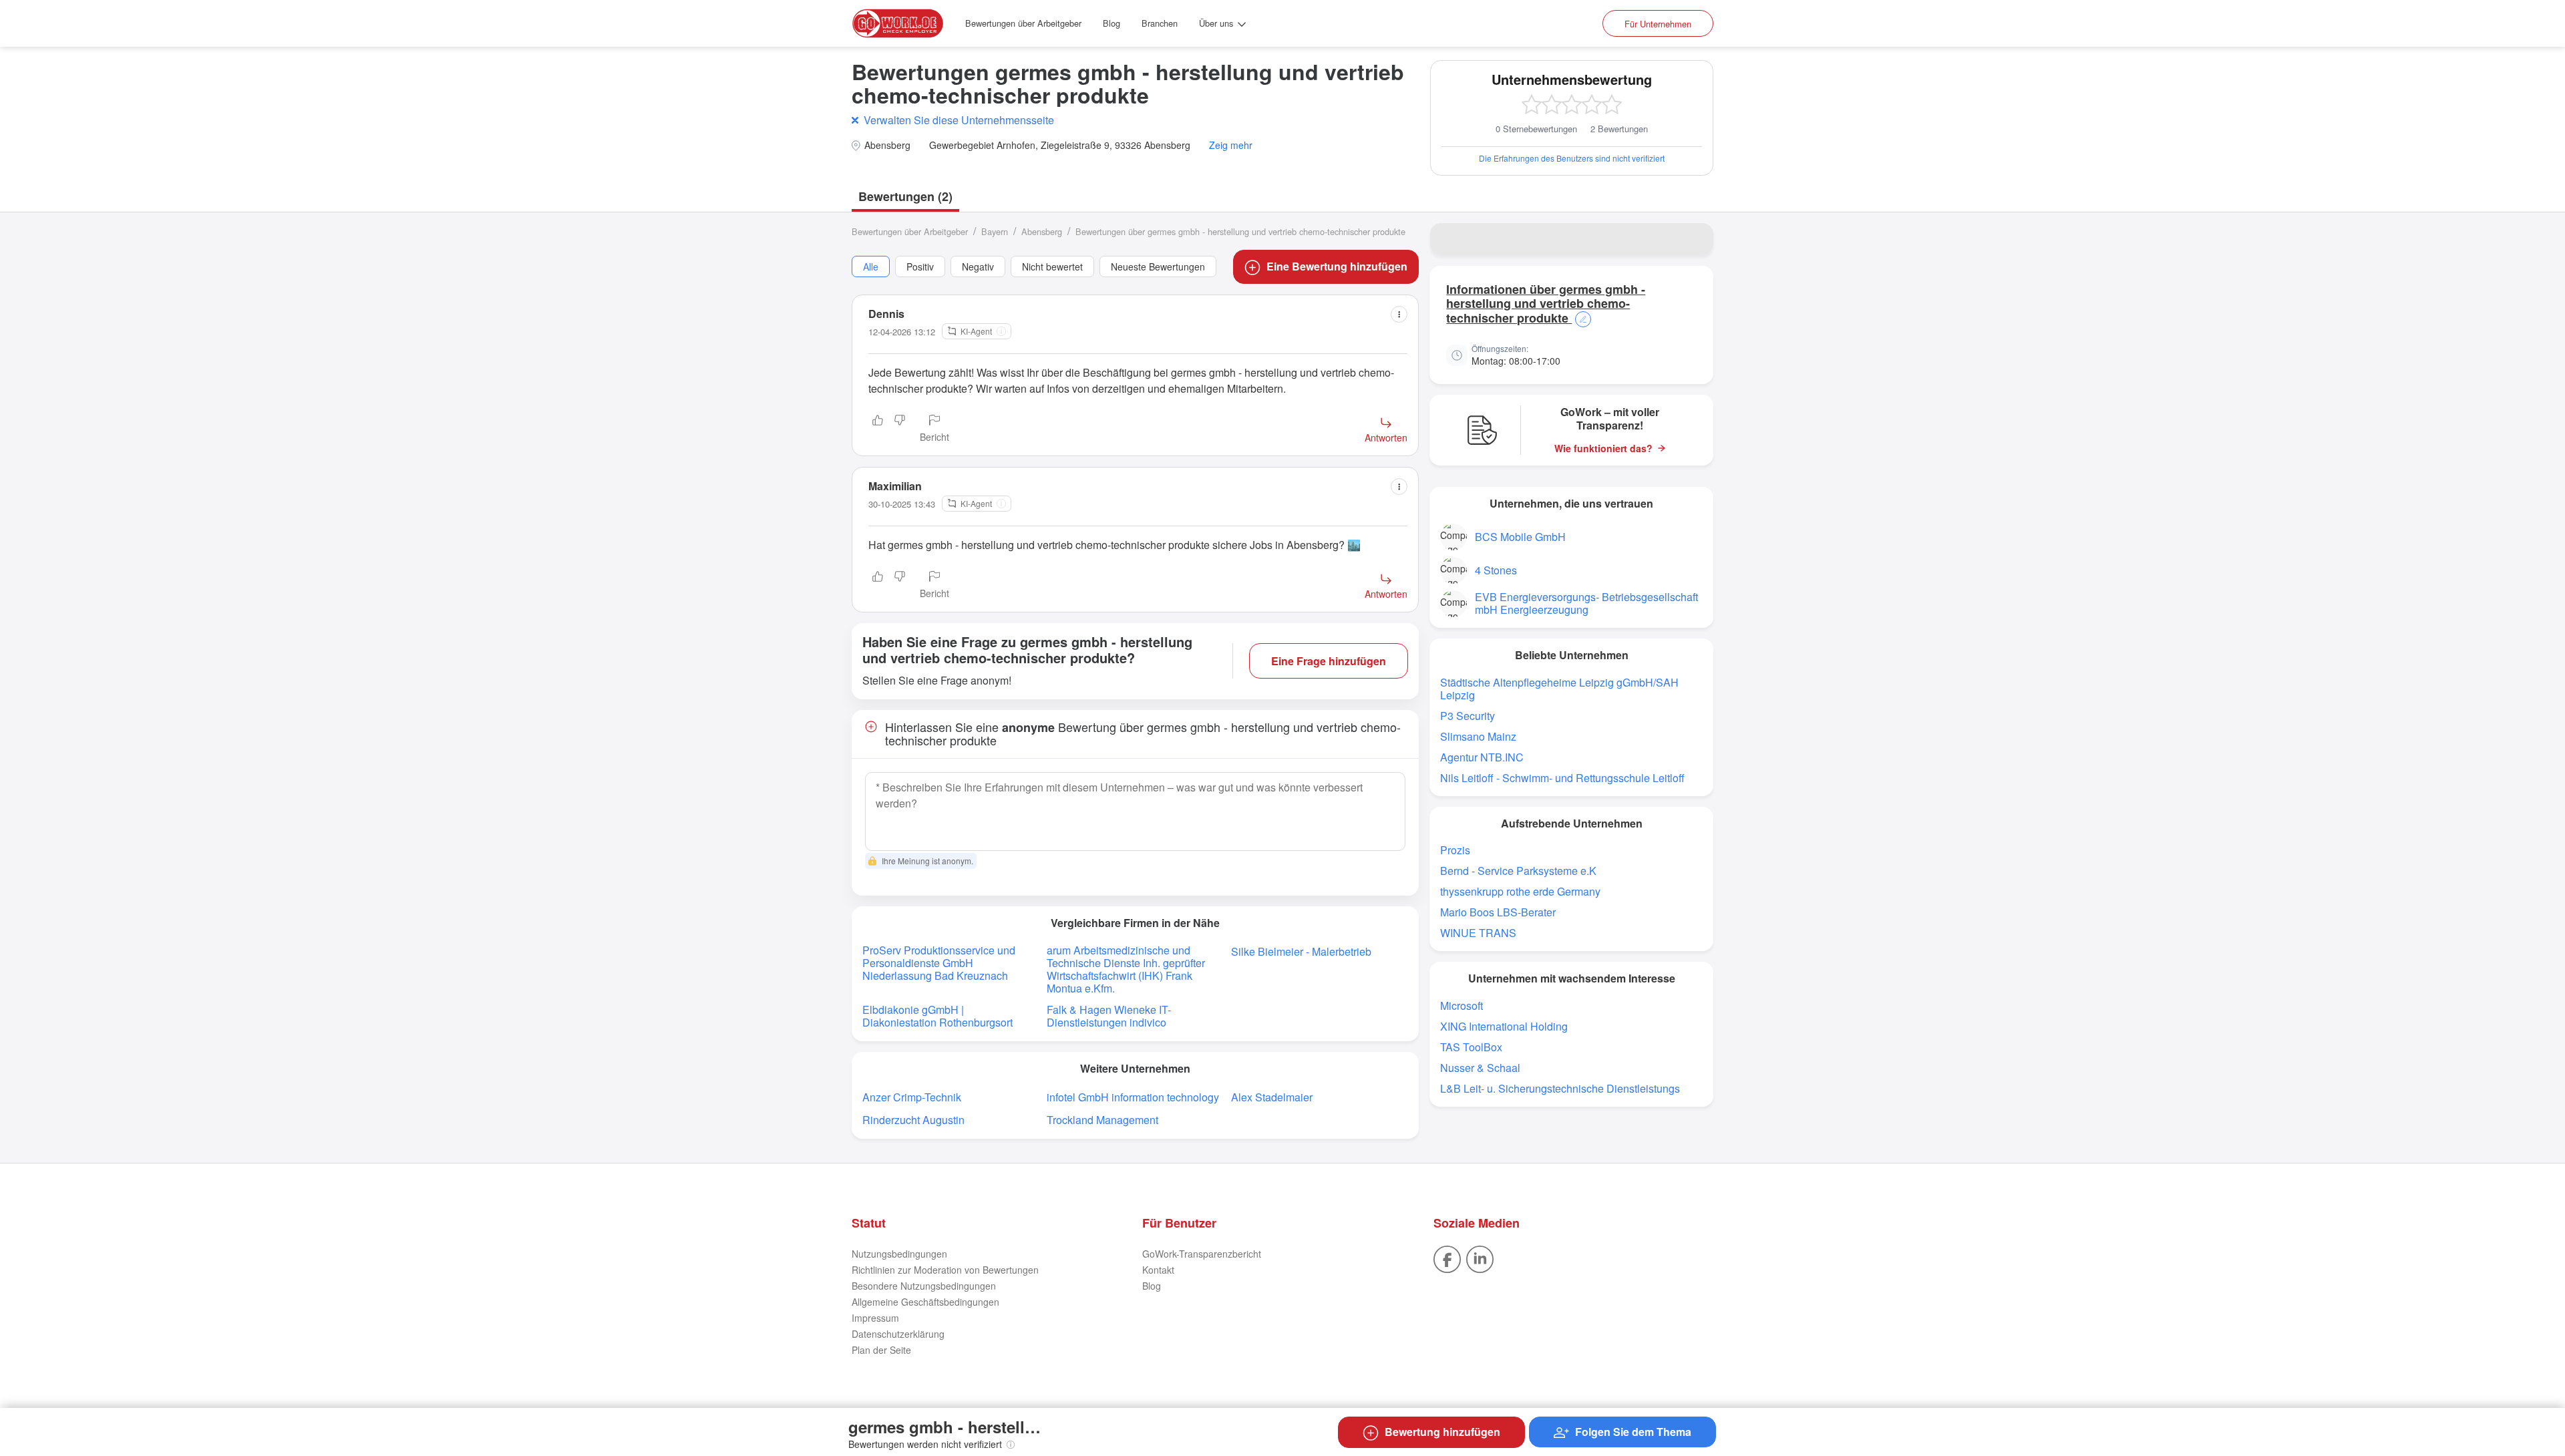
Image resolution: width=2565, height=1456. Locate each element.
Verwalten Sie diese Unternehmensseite (959, 120)
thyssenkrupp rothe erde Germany (1520, 891)
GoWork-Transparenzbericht (1202, 1254)
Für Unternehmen (1658, 24)
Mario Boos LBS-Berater (1498, 912)
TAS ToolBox (1471, 1047)
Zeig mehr (1231, 145)
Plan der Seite (881, 1350)
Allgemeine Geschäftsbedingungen (925, 1302)
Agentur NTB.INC (1482, 757)
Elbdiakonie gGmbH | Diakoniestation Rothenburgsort (937, 1016)
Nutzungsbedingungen (899, 1254)
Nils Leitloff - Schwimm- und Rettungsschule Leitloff (1562, 778)
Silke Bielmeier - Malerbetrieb (1301, 951)
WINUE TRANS (1478, 933)
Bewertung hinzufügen (1442, 1432)
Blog (1111, 23)
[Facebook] (1447, 1258)
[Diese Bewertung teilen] (1399, 314)
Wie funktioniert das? (1603, 448)
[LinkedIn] (1480, 1258)
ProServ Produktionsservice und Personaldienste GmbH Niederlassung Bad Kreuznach (939, 963)
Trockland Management (1102, 1120)
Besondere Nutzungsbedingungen (924, 1286)
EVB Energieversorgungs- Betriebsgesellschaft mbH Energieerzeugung (1586, 603)
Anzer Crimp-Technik (912, 1097)
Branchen (1160, 23)
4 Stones (1496, 570)
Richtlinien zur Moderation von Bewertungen (945, 1270)
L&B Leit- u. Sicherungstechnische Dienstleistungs (1560, 1088)
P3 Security (1468, 716)
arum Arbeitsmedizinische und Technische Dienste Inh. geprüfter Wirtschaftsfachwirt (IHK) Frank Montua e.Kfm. (1126, 969)
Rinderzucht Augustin (913, 1120)
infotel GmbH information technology (1133, 1097)
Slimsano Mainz (1478, 736)
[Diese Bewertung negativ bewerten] (900, 429)
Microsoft (1462, 1006)
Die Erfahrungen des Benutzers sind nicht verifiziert (1572, 158)
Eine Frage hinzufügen (1329, 661)
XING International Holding (1504, 1026)
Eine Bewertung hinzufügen (1337, 266)
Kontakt (1158, 1270)
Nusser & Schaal (1480, 1068)
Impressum (875, 1318)
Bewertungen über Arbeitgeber (1023, 23)
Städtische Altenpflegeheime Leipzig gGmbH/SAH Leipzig (1559, 689)
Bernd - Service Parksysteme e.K (1518, 871)
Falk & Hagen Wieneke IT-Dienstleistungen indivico (1109, 1016)
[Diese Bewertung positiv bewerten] (878, 429)
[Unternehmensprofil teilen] (1695, 239)
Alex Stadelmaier (1272, 1097)
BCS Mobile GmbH (1520, 537)
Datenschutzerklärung (898, 1334)
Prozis (1455, 850)
